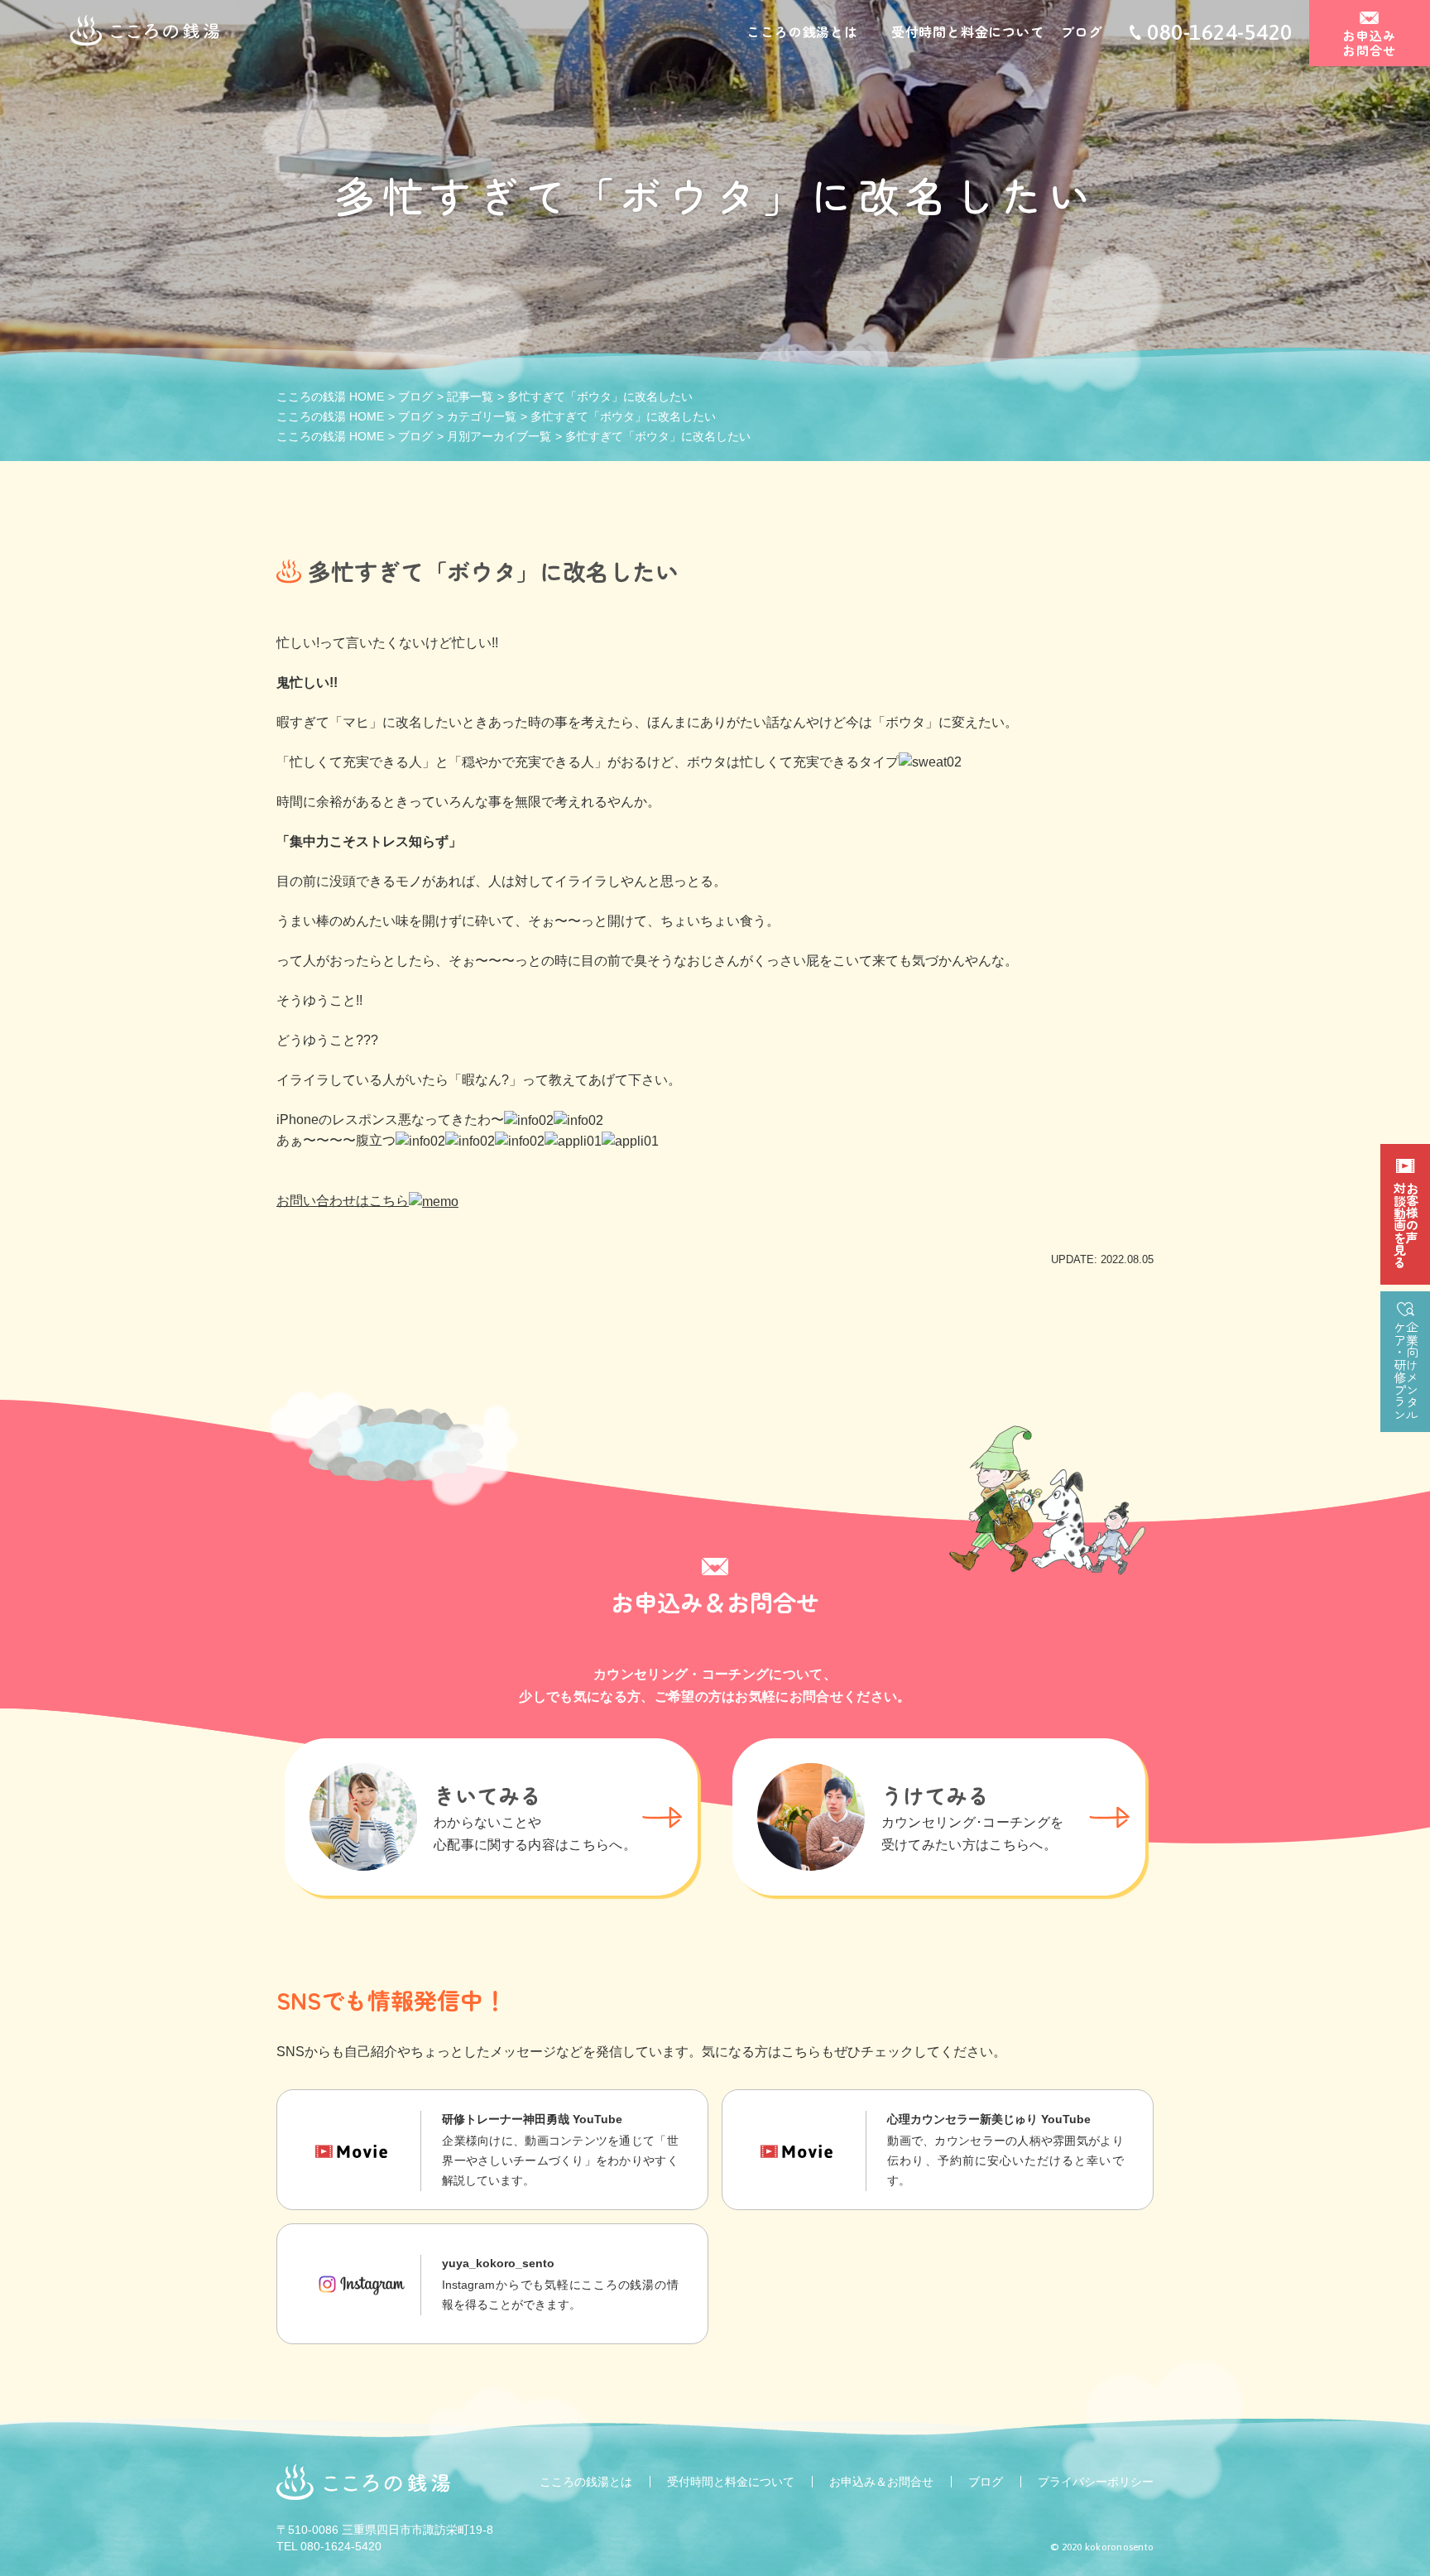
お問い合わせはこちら (343, 1201)
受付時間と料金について (968, 31)
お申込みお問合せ (1369, 43)
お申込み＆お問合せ (881, 2482)
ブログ (1082, 31)
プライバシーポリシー (1096, 2482)
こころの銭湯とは (802, 31)
